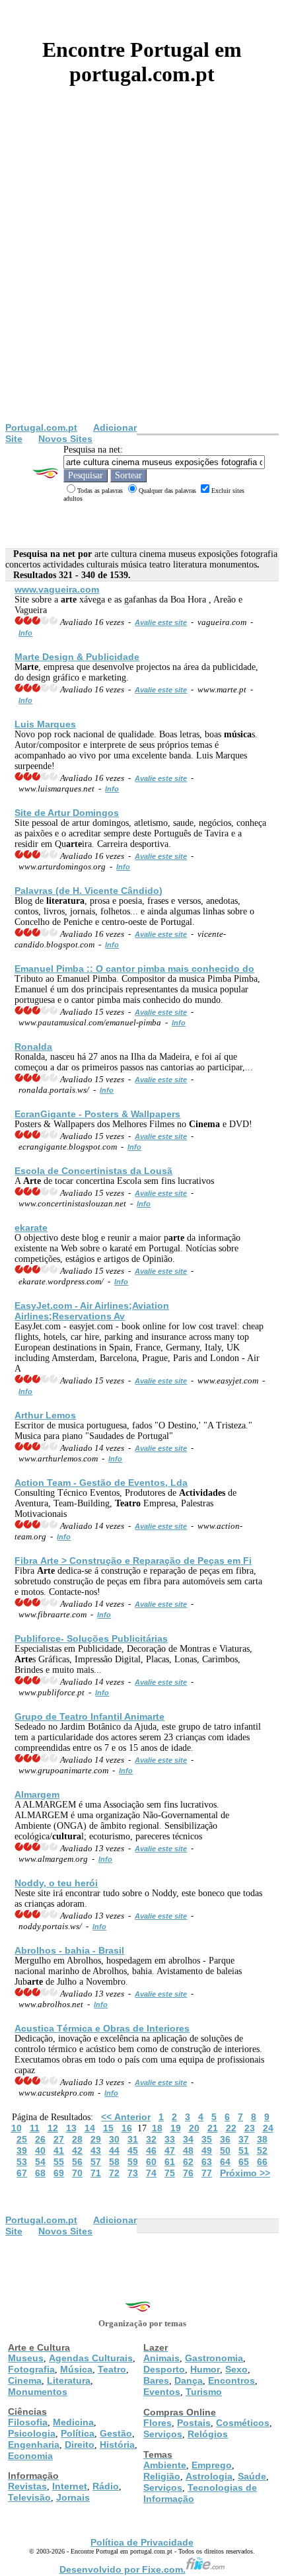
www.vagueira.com (57, 589)
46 (151, 2151)
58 (114, 2162)
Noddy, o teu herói (56, 1883)
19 (176, 2128)
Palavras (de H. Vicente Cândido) (89, 891)
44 (114, 2151)
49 (207, 2151)
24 (268, 2128)
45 (133, 2151)
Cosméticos (243, 2423)
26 (40, 2139)
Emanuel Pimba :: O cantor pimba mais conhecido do (134, 969)
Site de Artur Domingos (67, 813)
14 (90, 2128)
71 (96, 2173)
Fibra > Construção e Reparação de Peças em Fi (133, 1561)
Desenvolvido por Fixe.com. (123, 2569)
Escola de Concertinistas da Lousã (93, 1171)
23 (250, 2128)
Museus (26, 2358)
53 (22, 2162)
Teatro (112, 2369)
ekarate (31, 1228)
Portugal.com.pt (41, 427)
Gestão (116, 2433)
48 (188, 2151)
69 (59, 2173)
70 (77, 2173)
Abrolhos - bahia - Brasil (69, 1950)
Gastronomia (214, 2358)
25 (22, 2139)
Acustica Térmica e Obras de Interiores (102, 2028)
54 (40, 2162)
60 (151, 2162)
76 (188, 2173)
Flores (158, 2423)
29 (96, 2139)
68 (40, 2173)
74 (151, 2173)
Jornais (73, 2497)
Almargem (37, 1794)
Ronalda (33, 1047)
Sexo (236, 2369)
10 (17, 2128)
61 (170, 2162)
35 (207, 2139)
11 (35, 2128)
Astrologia (209, 2476)
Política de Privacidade (142, 2542)
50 (225, 2151)
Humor (205, 2369)
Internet (70, 2486)
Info (25, 633)
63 (207, 2162)
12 (53, 2128)
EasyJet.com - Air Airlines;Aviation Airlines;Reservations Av (92, 1311)
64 (225, 2162)
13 (71, 2128)
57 (96, 2162)
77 (207, 2173)
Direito (80, 2445)
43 (96, 2151)
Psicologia (32, 2433)
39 (22, 2151)
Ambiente (165, 2465)
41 (59, 2151)
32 (151, 2139)
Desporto (164, 2369)
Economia (30, 2456)
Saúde (252, 2476)
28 (77, 2139)
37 (244, 2139)
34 (188, 2139)
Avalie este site (161, 622)
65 (244, 2162)
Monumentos (38, 2392)
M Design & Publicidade (77, 657)
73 (133, 2173)
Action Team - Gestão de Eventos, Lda (101, 1483)
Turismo (204, 2392)
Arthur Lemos (45, 1415)
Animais (161, 2358)
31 (133, 2139)
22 (231, 2128)
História (117, 2445)
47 (170, 2151)
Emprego (212, 2465)
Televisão (29, 2497)
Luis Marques (45, 724)
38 (262, 2139)
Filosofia (28, 2422)
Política (78, 2433)
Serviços (163, 2434)
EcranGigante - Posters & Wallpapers (97, 1114)
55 (59, 2162)
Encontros (231, 2380)
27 (59, 2139)
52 (262, 2151)
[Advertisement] (142, 274)
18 (157, 2128)
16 (127, 2128)
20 (194, 2128)
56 (77, 2162)
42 (77, 2151)
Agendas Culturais (91, 2358)
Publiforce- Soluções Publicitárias (91, 1638)
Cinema (25, 2380)
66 (262, 2162)
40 (40, 2151)
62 (188, 2162)
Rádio (106, 2486)
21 (213, 2128)
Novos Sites (65, 439)
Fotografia (31, 2369)
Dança (189, 2380)
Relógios (208, 2434)
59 (133, 2162)
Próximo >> (245, 2173)
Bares (156, 2380)
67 (22, 2173)
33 (170, 2139)
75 (170, 2173)
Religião (162, 2476)
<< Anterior (126, 2117)
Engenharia (34, 2445)
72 (114, 2173)
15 (108, 2128)
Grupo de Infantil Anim (89, 1716)
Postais (194, 2423)
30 (114, 2139)
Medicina (73, 2422)
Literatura (69, 2380)
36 (225, 2139)
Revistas (27, 2486)
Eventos (162, 2392)
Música (76, 2369)
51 (244, 2151)
